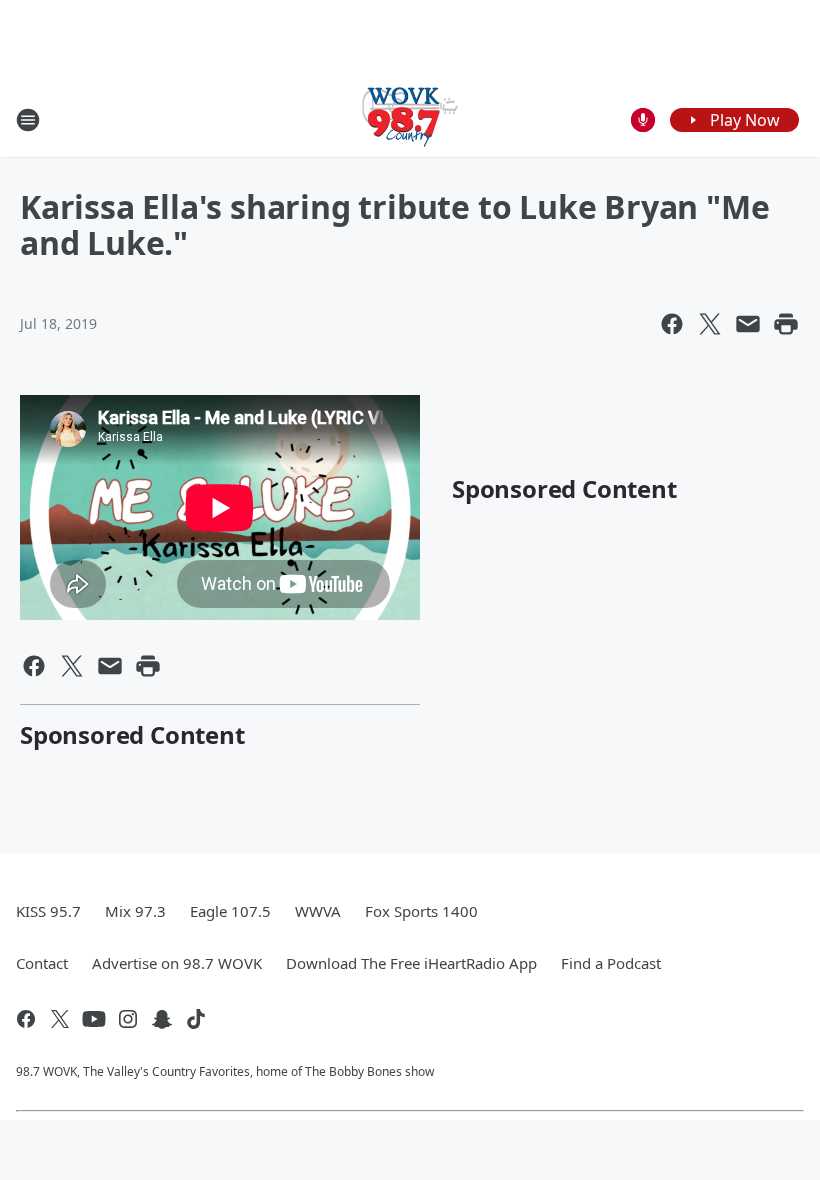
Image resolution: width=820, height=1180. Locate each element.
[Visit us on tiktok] (196, 1019)
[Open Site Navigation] (28, 120)
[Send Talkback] (643, 120)
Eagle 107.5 (230, 911)
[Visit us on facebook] (26, 1019)
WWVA (318, 911)
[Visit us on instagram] (128, 1019)
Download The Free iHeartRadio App (411, 963)
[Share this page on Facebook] (672, 324)
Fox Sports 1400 (421, 911)
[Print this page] (786, 324)
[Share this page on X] (710, 324)
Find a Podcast (611, 963)
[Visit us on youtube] (94, 1019)
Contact (42, 963)
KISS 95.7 (48, 911)
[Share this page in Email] (748, 324)
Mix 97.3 (135, 911)
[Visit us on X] (60, 1019)
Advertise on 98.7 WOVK (177, 963)
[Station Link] (410, 119)
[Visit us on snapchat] (162, 1019)
